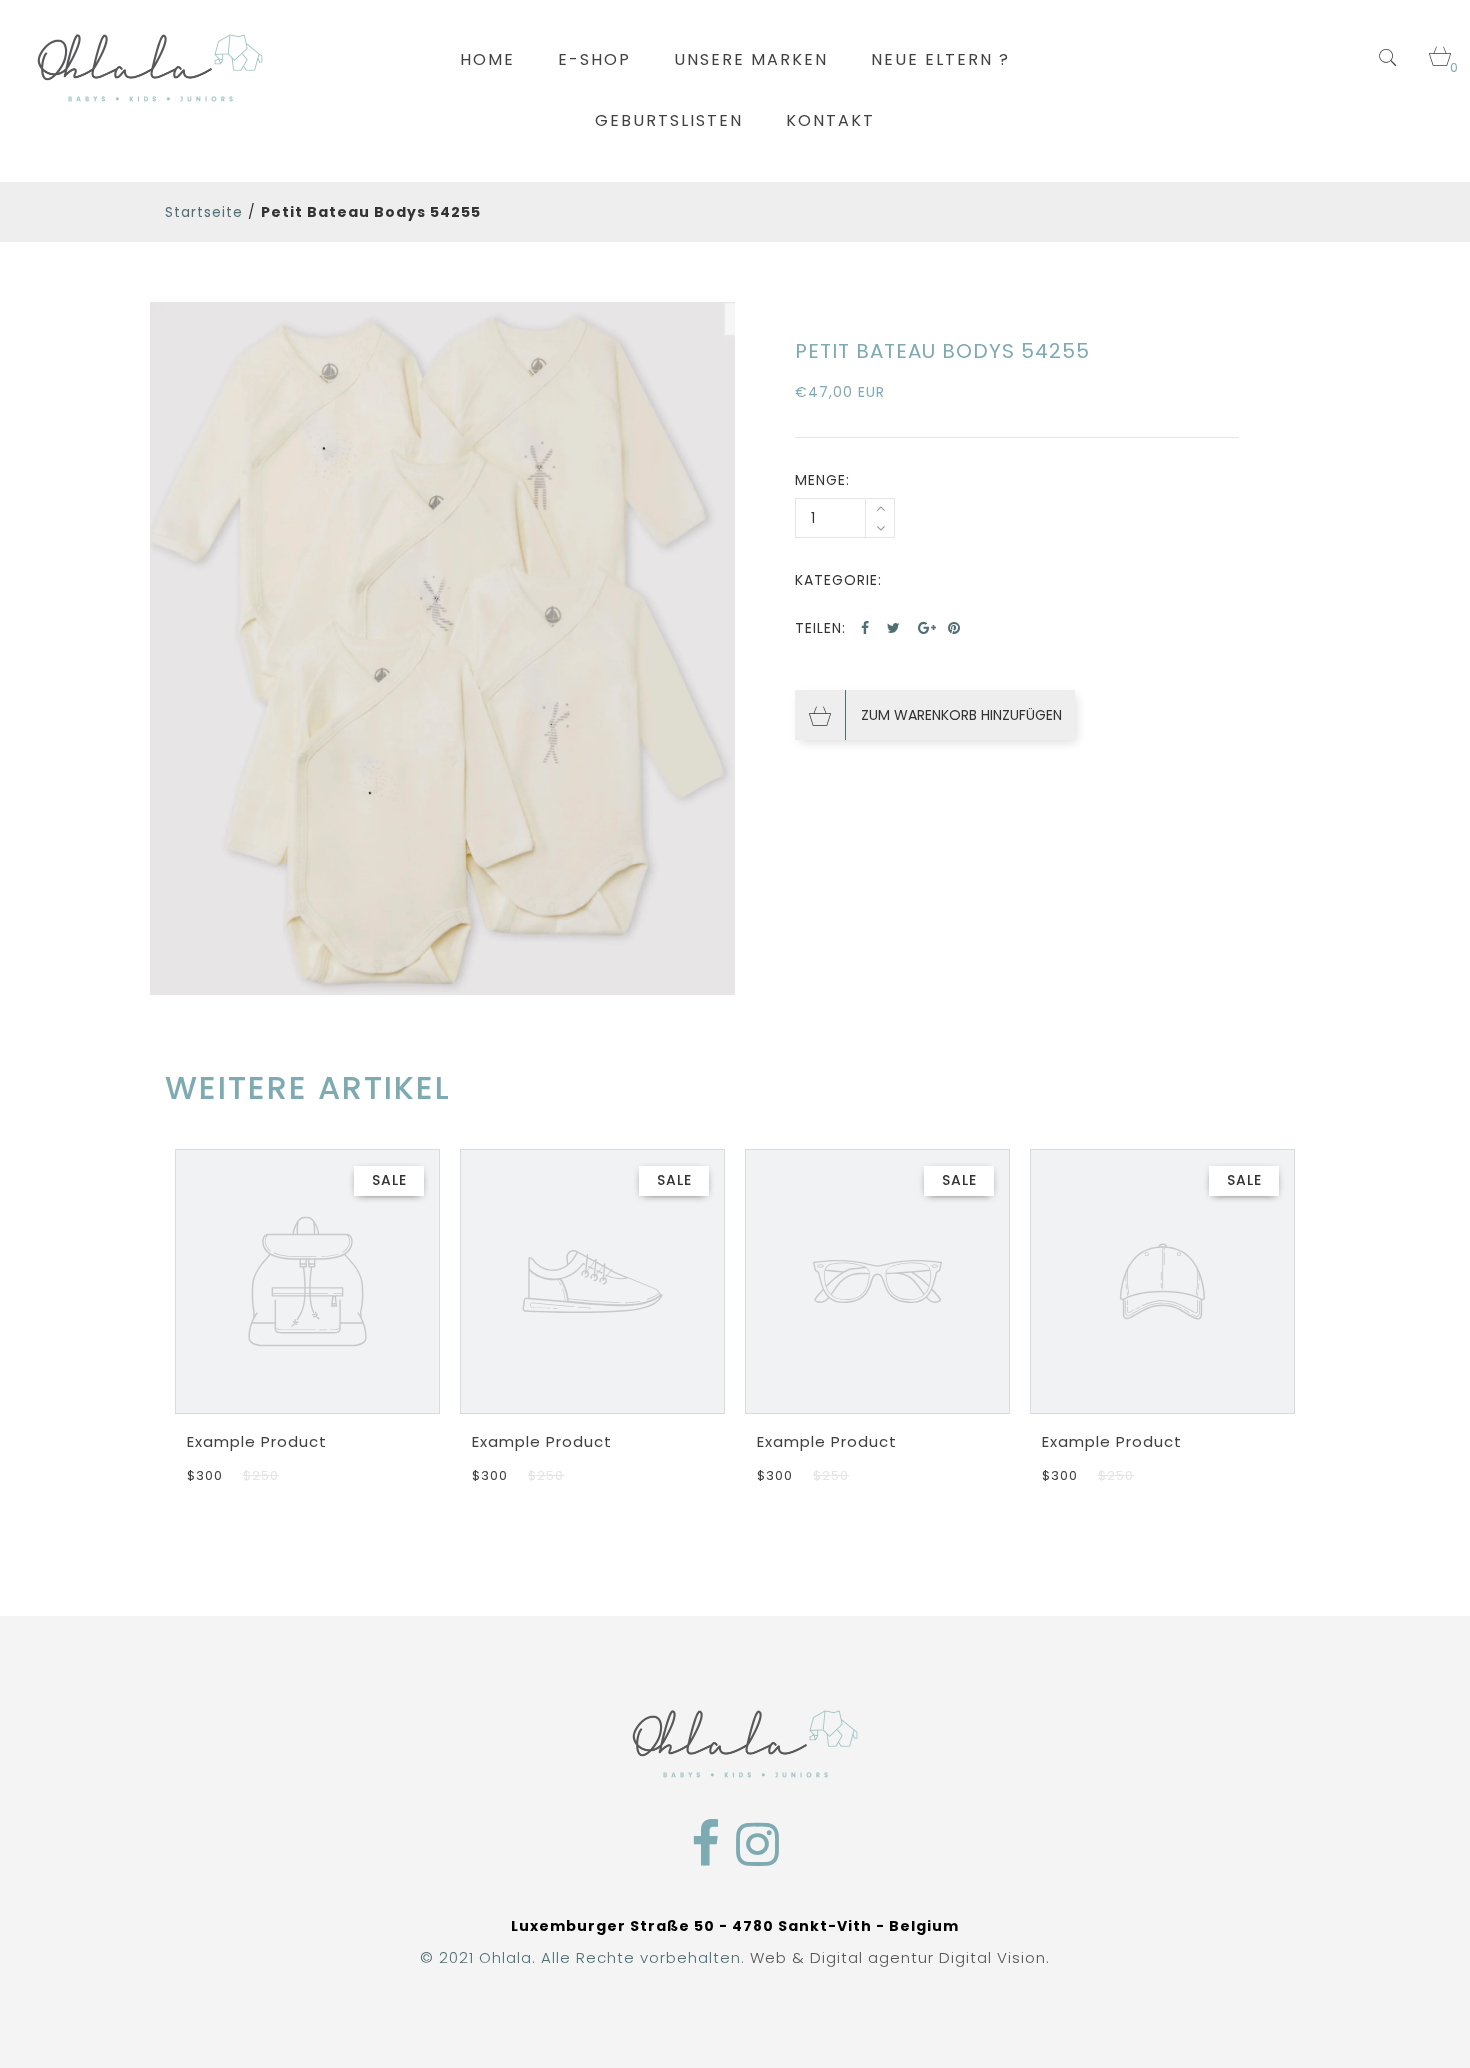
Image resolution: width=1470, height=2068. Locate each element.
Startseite (204, 212)
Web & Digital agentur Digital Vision (898, 1957)
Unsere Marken (751, 59)
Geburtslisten (669, 120)
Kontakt (830, 120)
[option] (442, 649)
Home (487, 59)
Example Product (257, 1441)
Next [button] (1297, 1301)
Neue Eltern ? (940, 59)
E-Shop (594, 59)
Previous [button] (172, 1301)
